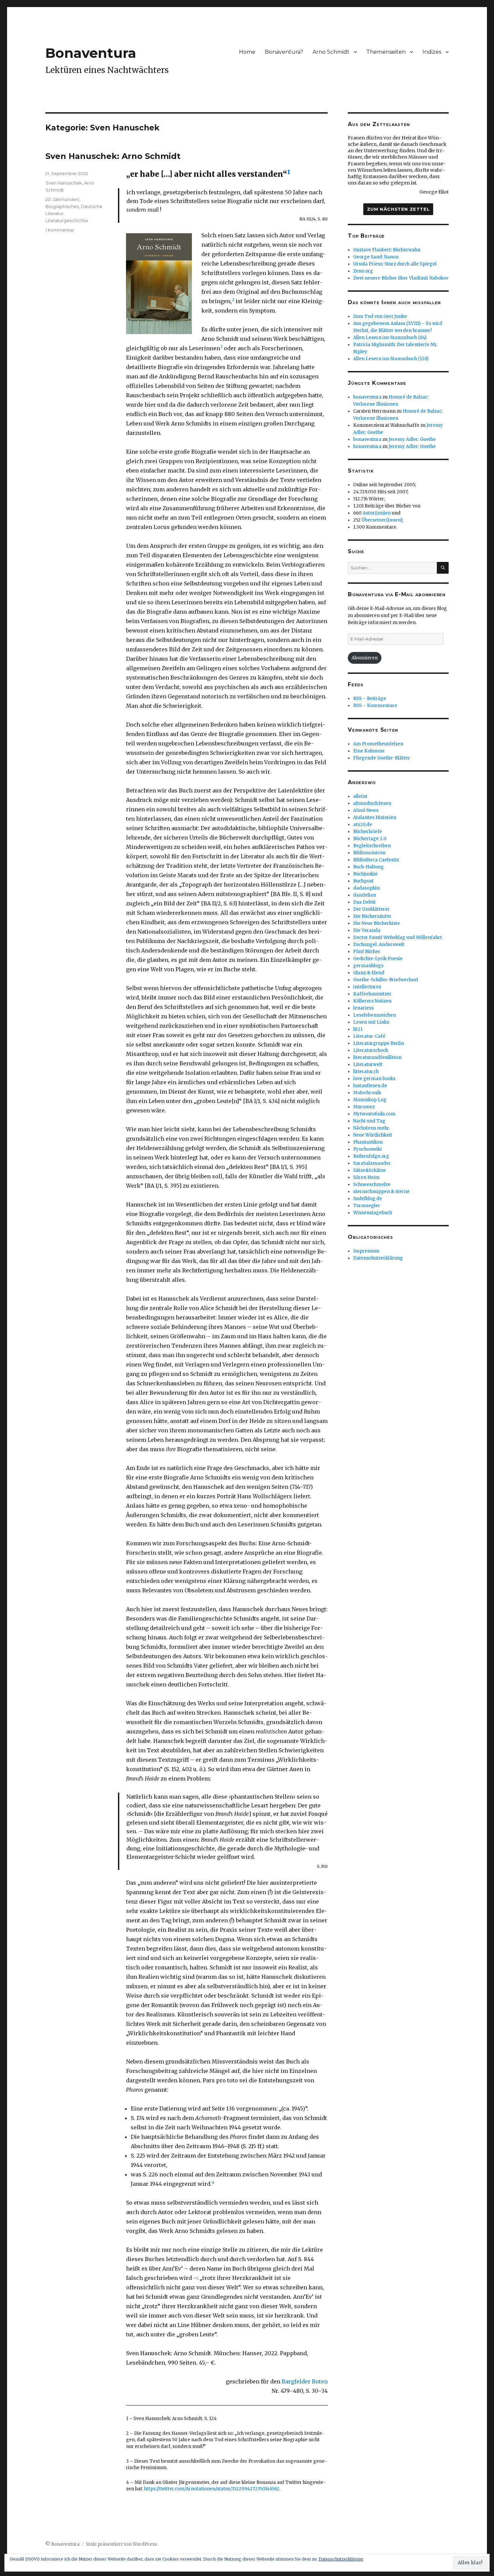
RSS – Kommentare (375, 706)
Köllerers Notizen (372, 1001)
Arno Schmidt (331, 52)
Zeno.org (363, 271)
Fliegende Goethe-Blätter (382, 758)
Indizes (432, 52)
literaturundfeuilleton (377, 1057)
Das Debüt (364, 902)
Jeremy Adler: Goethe (412, 439)
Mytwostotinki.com (374, 1114)
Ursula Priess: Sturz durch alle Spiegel (395, 264)
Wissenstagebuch (373, 1213)
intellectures (367, 987)
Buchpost (363, 881)
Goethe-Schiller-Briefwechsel (386, 980)
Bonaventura (91, 53)
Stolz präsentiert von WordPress (121, 2544)
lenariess (363, 1008)
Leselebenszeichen (375, 1015)
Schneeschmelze (372, 1184)
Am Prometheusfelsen (378, 744)
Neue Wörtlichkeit (373, 1135)
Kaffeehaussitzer (372, 994)
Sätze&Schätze (369, 1170)
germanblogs (368, 966)
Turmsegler (367, 1206)
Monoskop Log (370, 1100)
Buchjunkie (365, 874)
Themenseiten (386, 52)
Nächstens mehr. (372, 1128)
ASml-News (366, 810)
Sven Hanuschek (64, 183)
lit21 (358, 1029)
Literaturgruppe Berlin (379, 1043)
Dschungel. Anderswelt (379, 945)
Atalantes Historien (375, 817)
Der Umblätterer (372, 909)
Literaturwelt (368, 1065)
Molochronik (367, 1093)
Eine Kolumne (369, 751)
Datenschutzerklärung (378, 1258)
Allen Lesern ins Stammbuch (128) (391, 359)
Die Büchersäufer (372, 916)
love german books (374, 1079)
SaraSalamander (372, 1163)
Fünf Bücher (367, 952)
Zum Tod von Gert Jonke (380, 316)
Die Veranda (367, 930)
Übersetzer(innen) (382, 520)
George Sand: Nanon (376, 257)
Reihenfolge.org (371, 1156)
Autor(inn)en (377, 513)
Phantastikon (368, 1142)
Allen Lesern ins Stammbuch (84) (390, 338)
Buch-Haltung (368, 867)
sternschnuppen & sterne (381, 1192)
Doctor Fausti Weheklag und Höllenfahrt (398, 937)
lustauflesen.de (370, 1086)
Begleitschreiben (372, 846)
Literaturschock (371, 1050)
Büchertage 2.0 (370, 839)
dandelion (365, 895)
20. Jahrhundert (62, 199)
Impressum (366, 1251)
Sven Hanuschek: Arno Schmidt (113, 156)
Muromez (364, 1107)
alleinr (360, 796)
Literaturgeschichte (67, 220)
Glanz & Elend (369, 973)
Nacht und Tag (369, 1121)
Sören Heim (366, 1177)
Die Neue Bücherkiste (377, 923)
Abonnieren (365, 658)
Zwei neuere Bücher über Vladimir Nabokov (401, 278)
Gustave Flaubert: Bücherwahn (387, 250)
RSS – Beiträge (370, 699)
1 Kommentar (60, 230)
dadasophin (366, 888)
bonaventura (367, 397)
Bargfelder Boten (305, 2381)
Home (247, 52)
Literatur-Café (369, 1036)
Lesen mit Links (371, 1022)
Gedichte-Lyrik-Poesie (378, 959)
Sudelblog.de (368, 1199)
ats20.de (363, 825)
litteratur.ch (366, 1072)
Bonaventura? (284, 52)
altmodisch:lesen (372, 803)
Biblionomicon (369, 853)
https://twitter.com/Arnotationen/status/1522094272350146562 (212, 2489)
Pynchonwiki (367, 1149)
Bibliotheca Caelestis (376, 860)
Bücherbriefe (368, 832)
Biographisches (62, 206)
